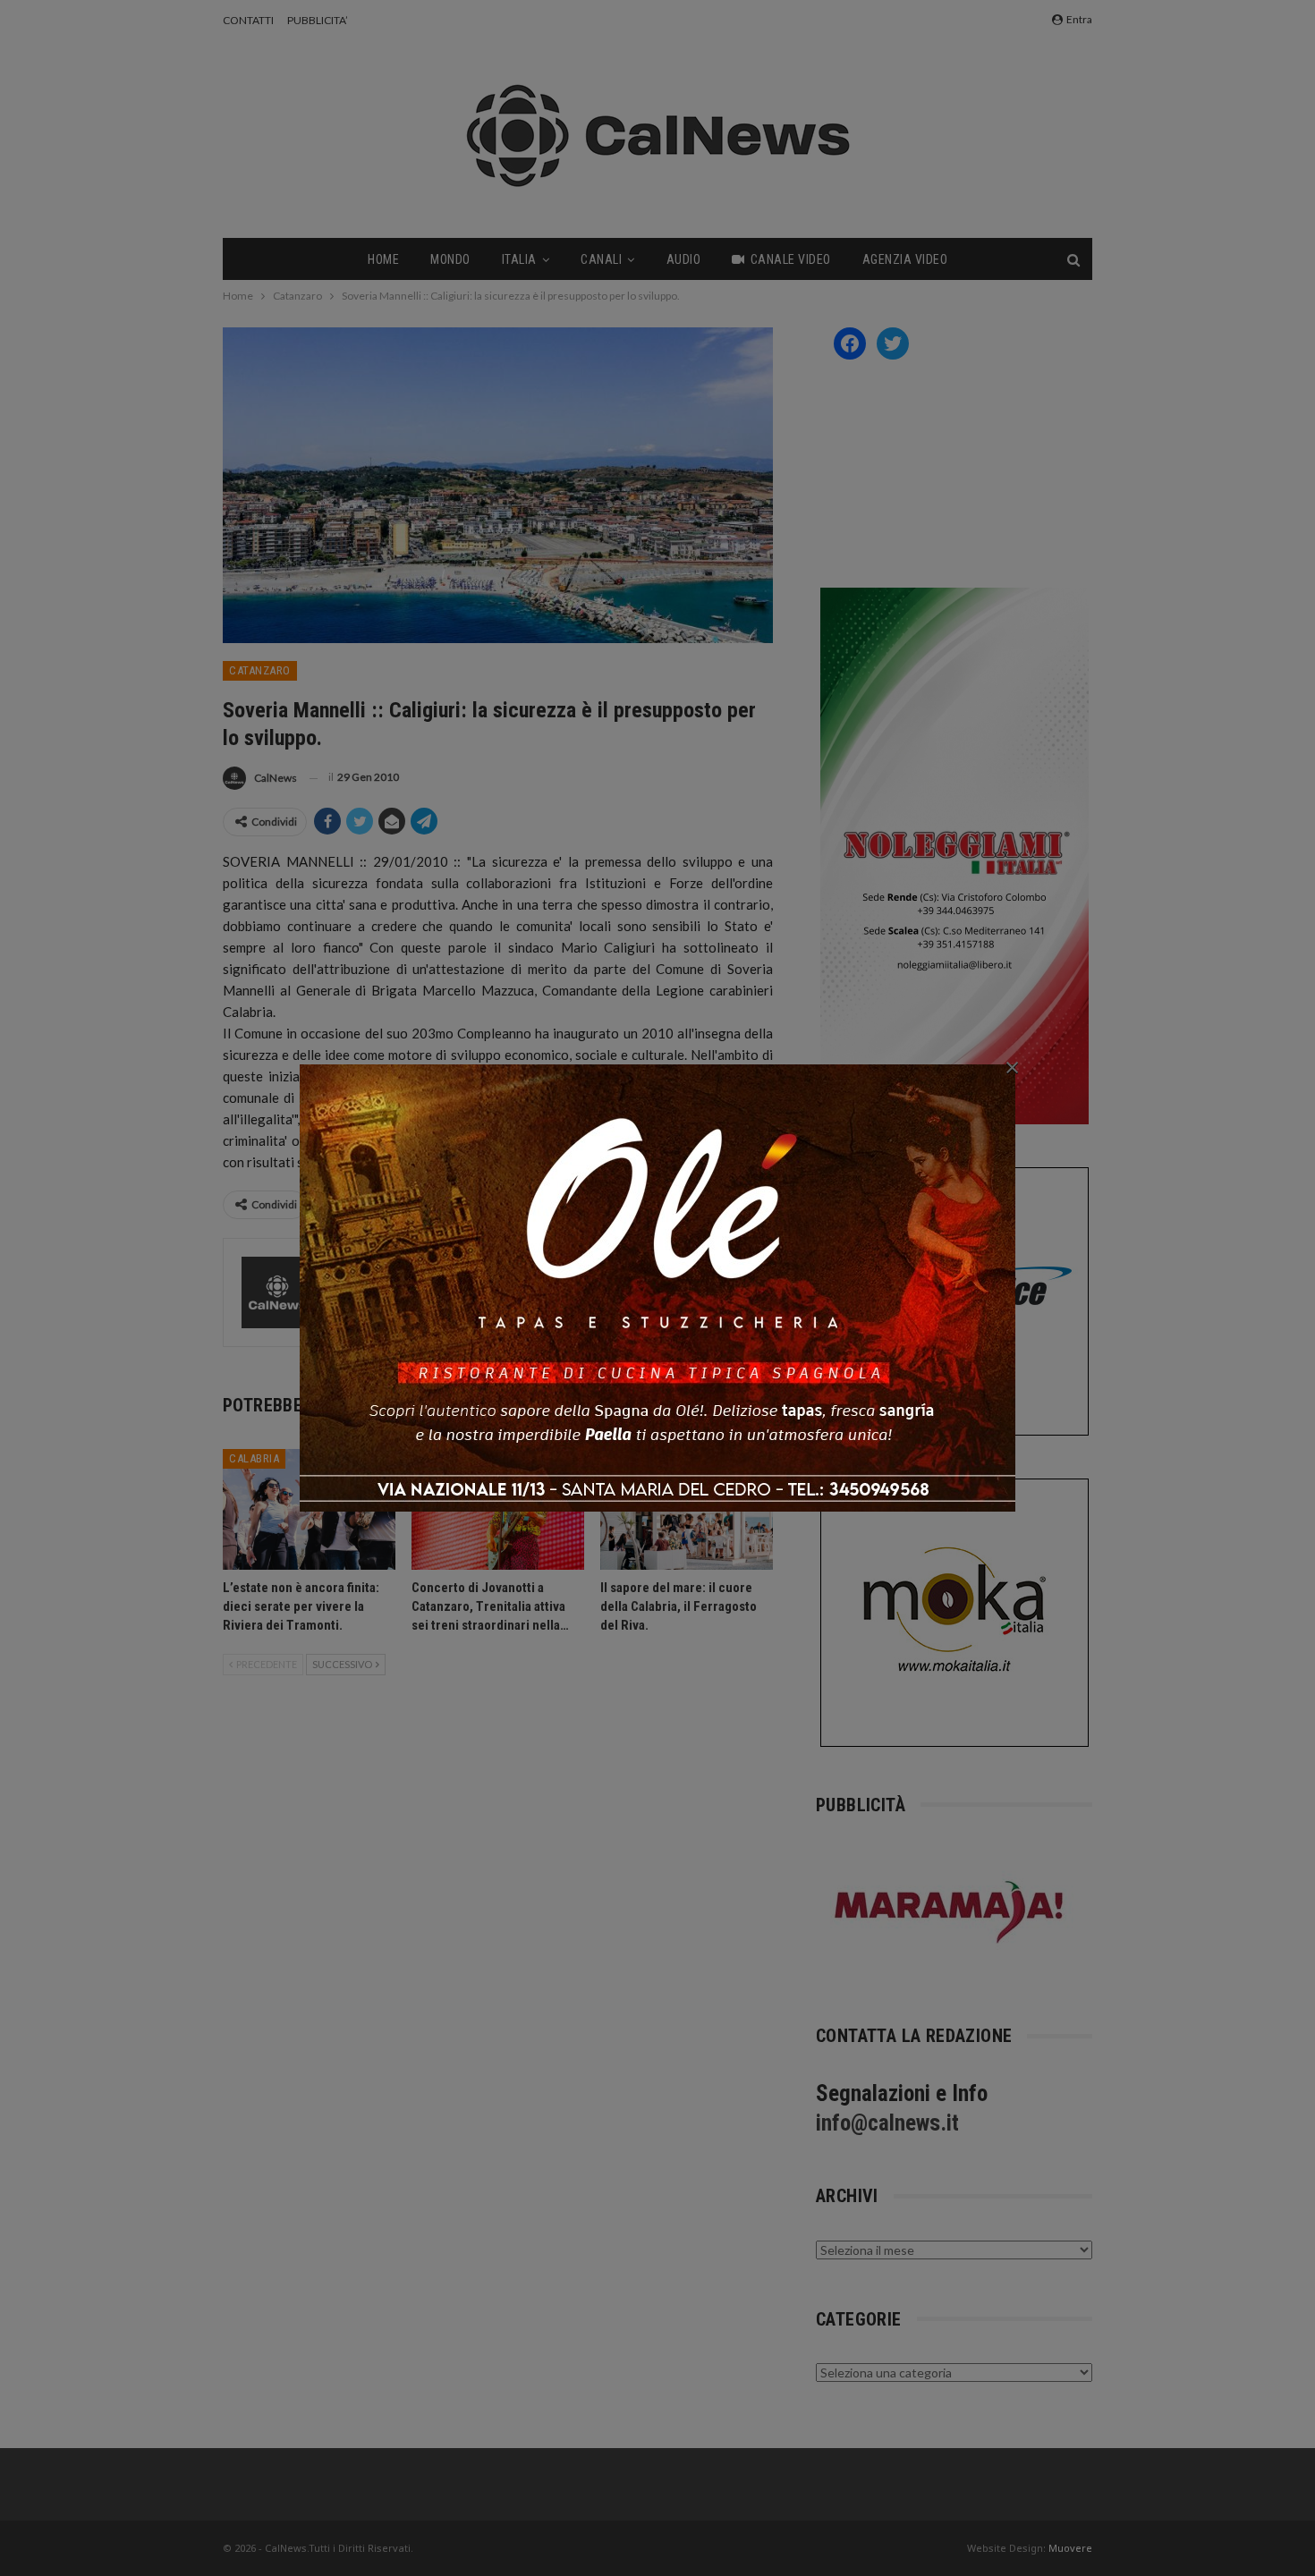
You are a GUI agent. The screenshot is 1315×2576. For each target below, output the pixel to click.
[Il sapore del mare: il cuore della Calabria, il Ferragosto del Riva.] (687, 1509)
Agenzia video (905, 259)
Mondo (450, 259)
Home (383, 259)
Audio (684, 259)
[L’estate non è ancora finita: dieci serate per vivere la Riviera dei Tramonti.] (309, 1509)
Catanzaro (260, 670)
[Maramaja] (950, 1912)
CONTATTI (248, 20)
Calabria (254, 1458)
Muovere (1070, 2548)
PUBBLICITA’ (318, 20)
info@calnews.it (887, 2123)
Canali (601, 259)
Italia (519, 259)
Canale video (791, 259)
